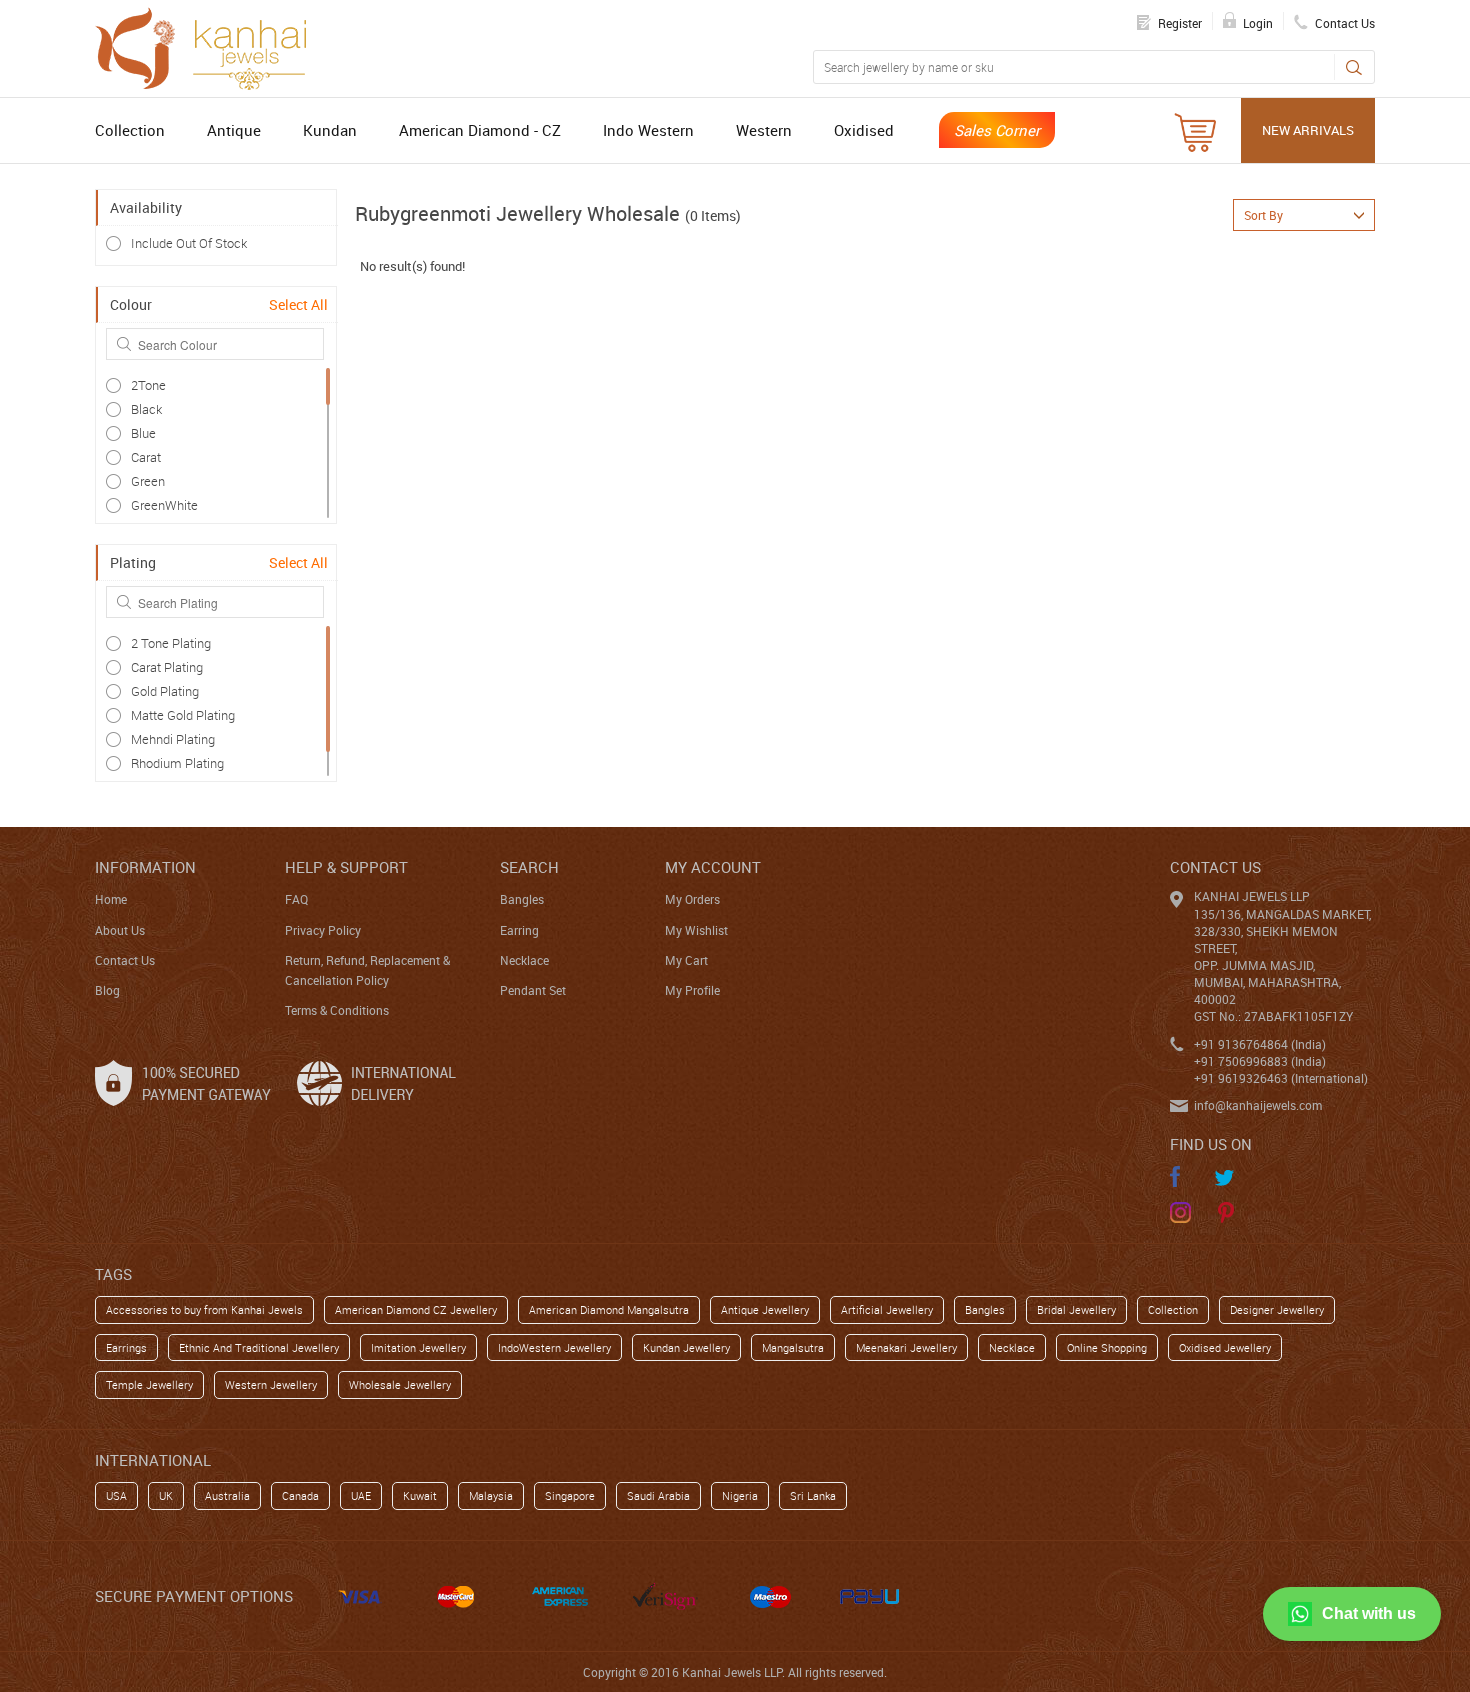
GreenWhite (164, 505)
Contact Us (125, 960)
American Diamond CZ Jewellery (416, 1309)
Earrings (126, 1347)
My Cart (686, 960)
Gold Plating (165, 691)
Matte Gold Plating (183, 715)
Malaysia (491, 1495)
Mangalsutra (793, 1347)
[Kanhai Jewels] (210, 46)
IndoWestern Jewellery (554, 1347)
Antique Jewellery (765, 1309)
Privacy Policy (323, 930)
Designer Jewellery (1277, 1309)
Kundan (330, 130)
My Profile (692, 990)
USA (116, 1495)
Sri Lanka (813, 1495)
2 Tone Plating (171, 643)
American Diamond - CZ (480, 130)
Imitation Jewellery (418, 1347)
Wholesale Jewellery (400, 1384)
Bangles (522, 899)
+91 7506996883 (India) (1260, 1061)
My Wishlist (696, 930)
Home (111, 899)
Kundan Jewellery (686, 1347)
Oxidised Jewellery (1225, 1347)
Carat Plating (167, 667)
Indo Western (648, 130)
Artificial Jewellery (887, 1309)
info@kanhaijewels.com (1258, 1105)
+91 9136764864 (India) (1260, 1044)
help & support (346, 867)
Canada (300, 1495)
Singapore (570, 1495)
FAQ (296, 899)
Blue (143, 433)
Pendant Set (533, 990)
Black (146, 409)
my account (713, 867)
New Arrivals (1308, 130)
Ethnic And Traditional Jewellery (259, 1347)
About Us (120, 930)
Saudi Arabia (658, 1495)
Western (764, 130)
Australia (227, 1495)
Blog (107, 990)
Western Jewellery (271, 1384)
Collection (130, 130)
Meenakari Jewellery (906, 1347)
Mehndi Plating (173, 739)
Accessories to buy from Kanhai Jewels (204, 1309)
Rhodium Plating (177, 763)
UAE (361, 1495)
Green (148, 481)
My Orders (692, 899)
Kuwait (420, 1495)
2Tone (148, 385)
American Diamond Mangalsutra (609, 1309)
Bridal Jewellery (1076, 1309)
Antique (234, 130)
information (145, 867)
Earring (519, 930)
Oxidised (864, 130)
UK (166, 1495)
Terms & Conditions (337, 1010)
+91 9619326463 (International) (1281, 1078)
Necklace (524, 960)
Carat (146, 457)
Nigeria (740, 1495)
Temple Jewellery (149, 1384)
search (529, 867)
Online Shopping (1107, 1347)
